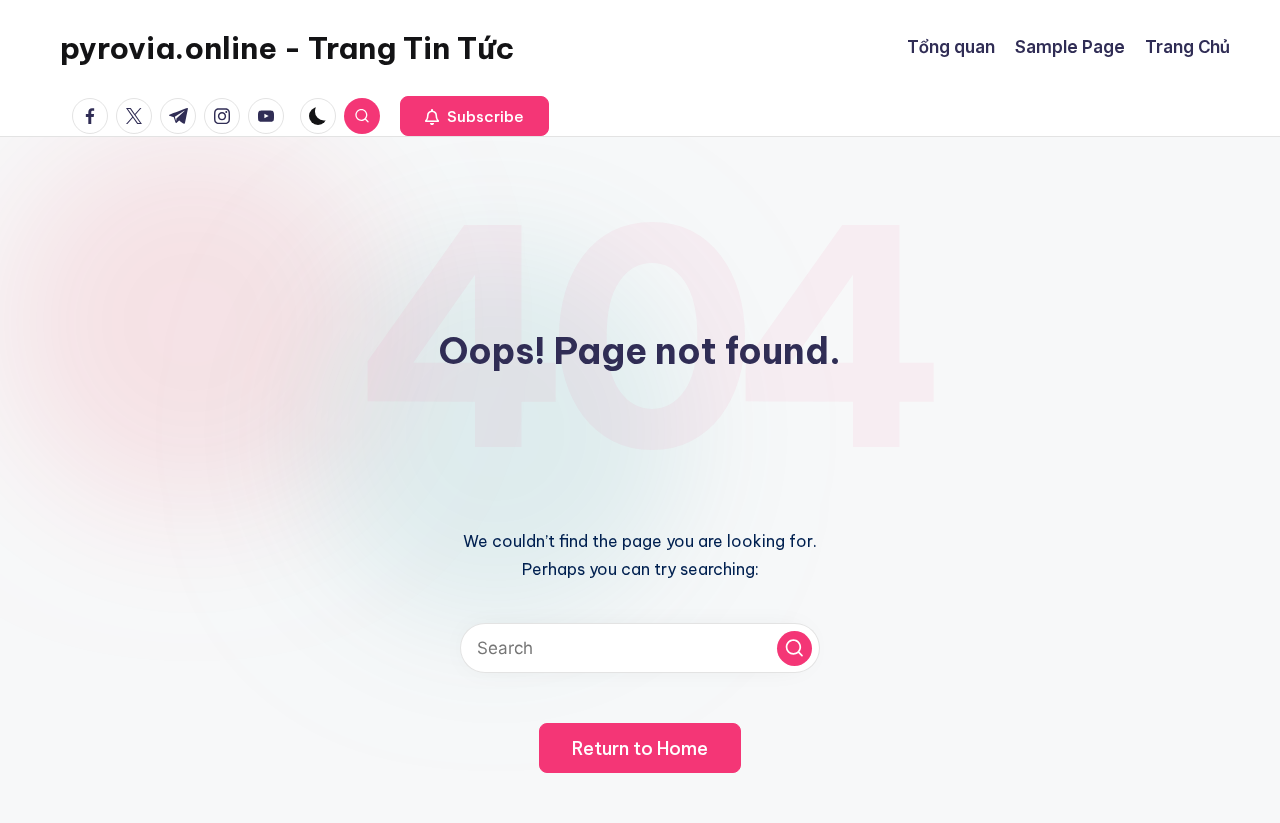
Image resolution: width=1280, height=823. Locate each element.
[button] (474, 116)
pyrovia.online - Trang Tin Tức (287, 48)
